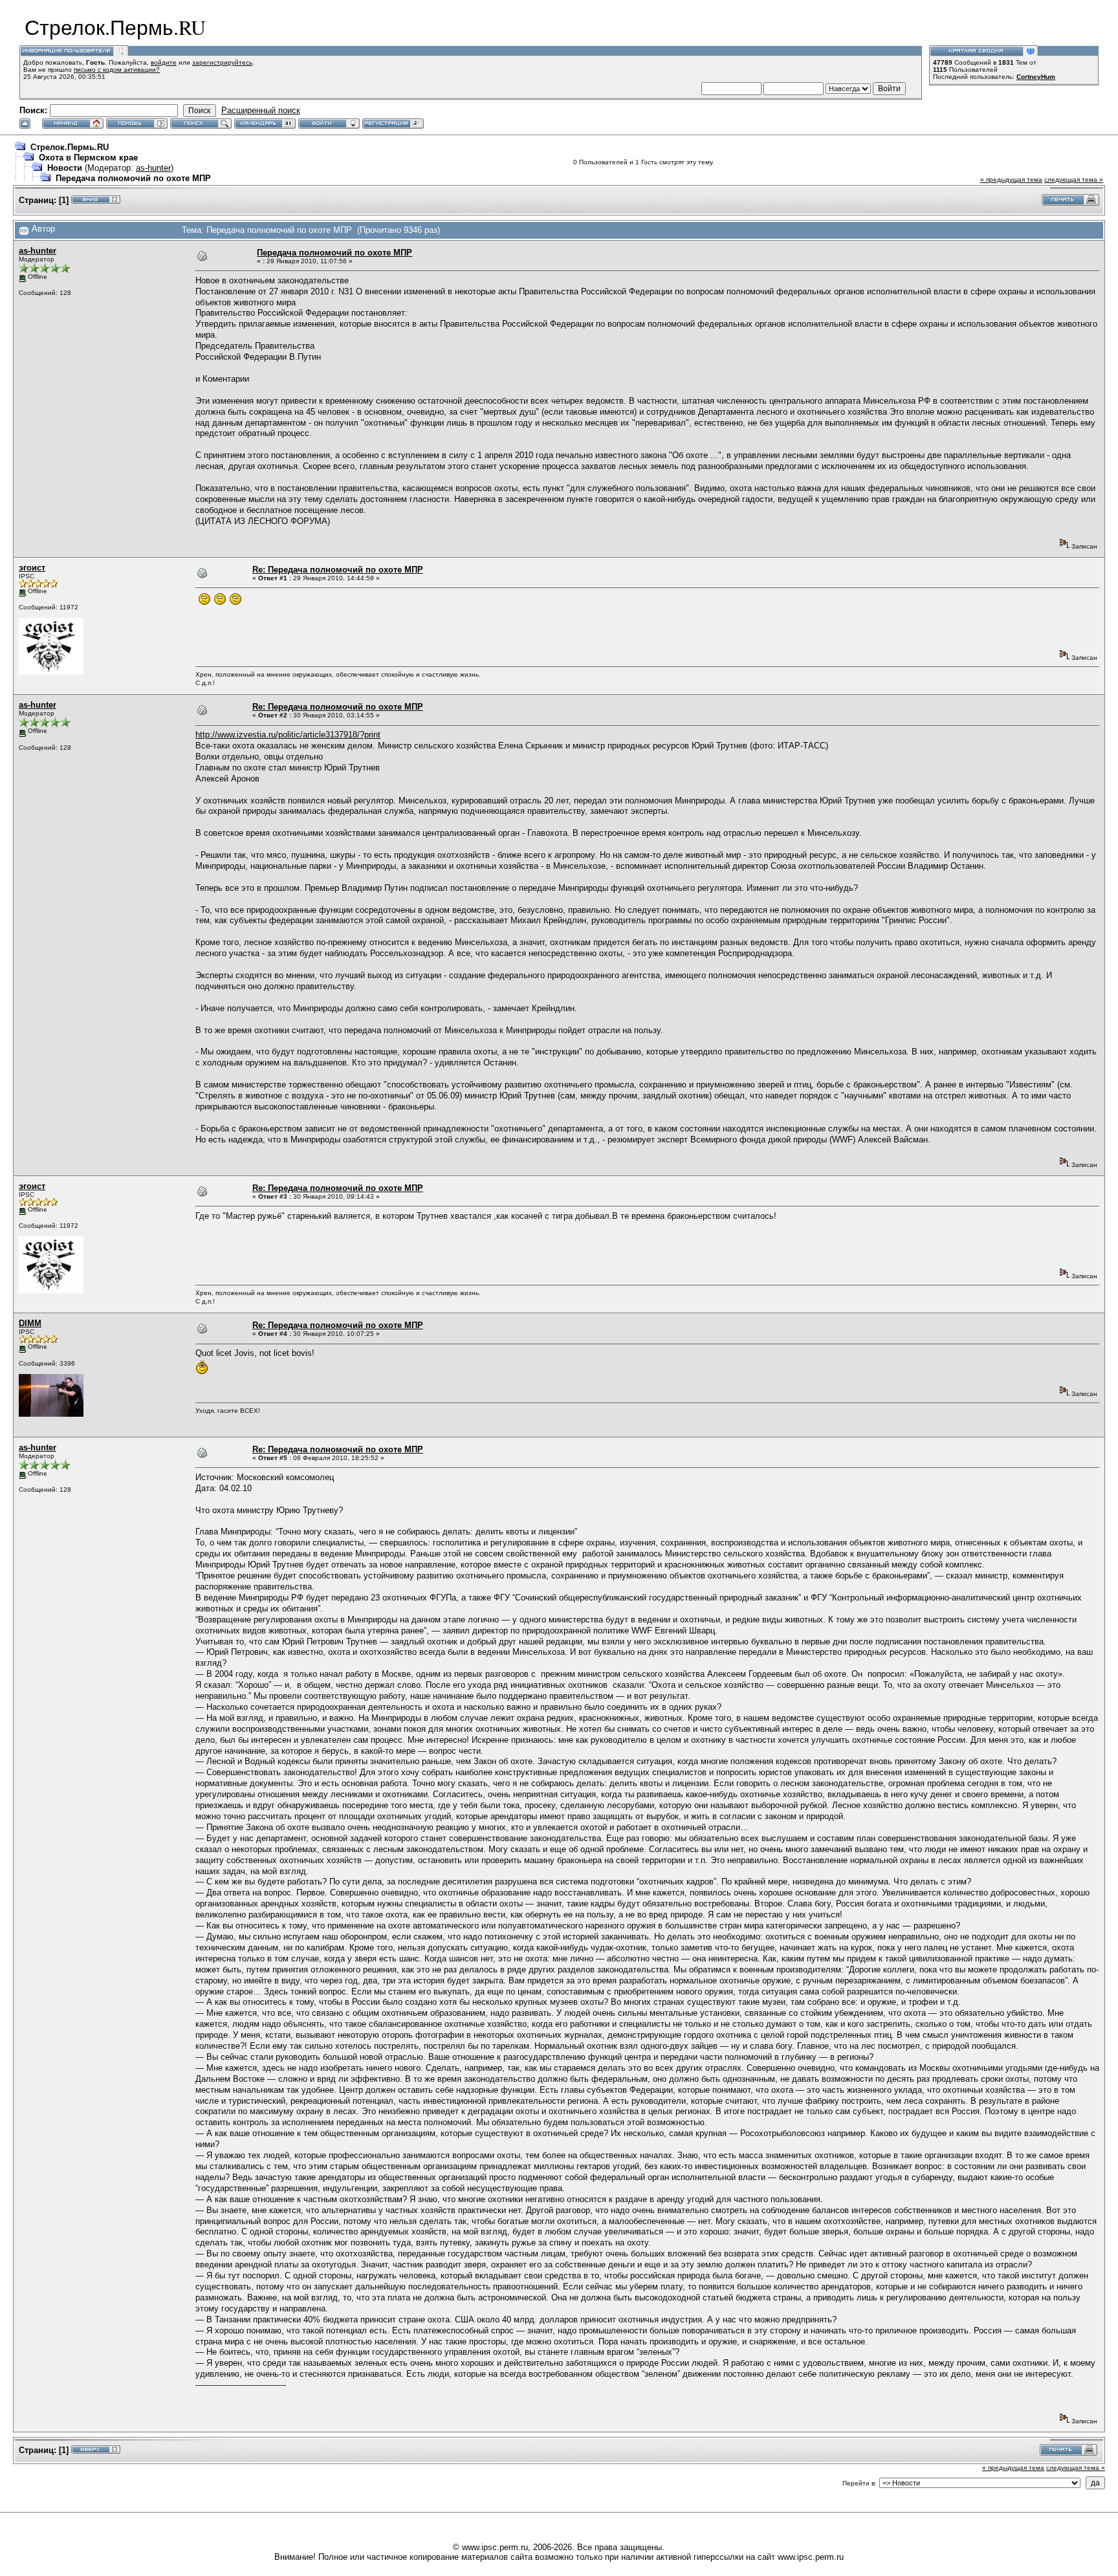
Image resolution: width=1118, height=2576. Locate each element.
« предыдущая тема (1011, 180)
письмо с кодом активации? (117, 70)
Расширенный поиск (261, 110)
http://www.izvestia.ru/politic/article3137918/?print (288, 735)
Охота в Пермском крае (88, 158)
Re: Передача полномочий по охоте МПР (338, 570)
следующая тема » (1074, 180)
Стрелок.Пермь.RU (70, 147)
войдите (164, 62)
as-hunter (153, 168)
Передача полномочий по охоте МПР (133, 178)
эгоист (32, 568)
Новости (66, 168)
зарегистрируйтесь (222, 62)
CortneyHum (1036, 77)
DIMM (30, 1323)
